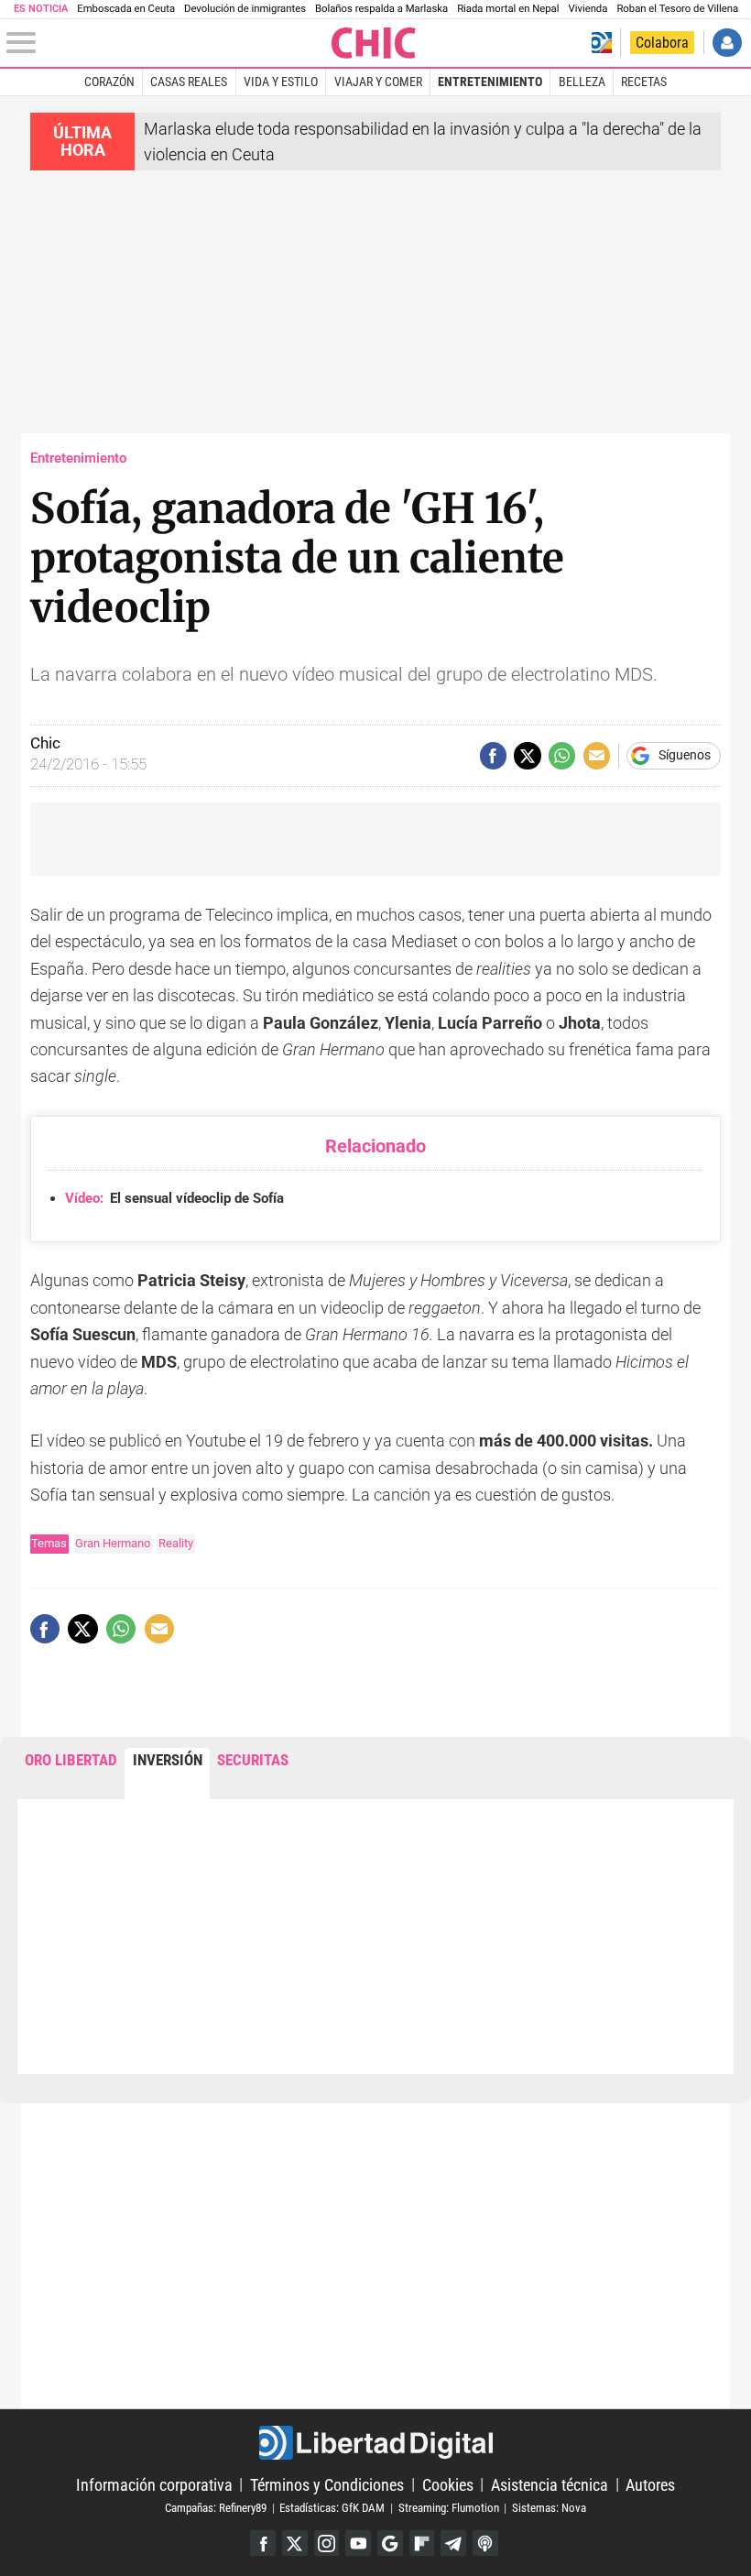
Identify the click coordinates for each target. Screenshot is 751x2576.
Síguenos (685, 756)
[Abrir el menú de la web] (167, 43)
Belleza (582, 82)
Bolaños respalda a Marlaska (381, 9)
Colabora (662, 43)
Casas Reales (189, 82)
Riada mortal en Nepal (508, 9)
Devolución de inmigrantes (245, 9)
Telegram (453, 2543)
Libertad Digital (375, 2443)
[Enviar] (562, 755)
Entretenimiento (490, 82)
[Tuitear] (527, 755)
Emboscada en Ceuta (126, 9)
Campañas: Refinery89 (216, 2508)
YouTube (358, 2543)
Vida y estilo (281, 82)
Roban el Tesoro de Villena (677, 9)
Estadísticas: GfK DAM (332, 2508)
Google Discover (390, 2543)
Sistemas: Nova (549, 2508)
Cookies (448, 2484)
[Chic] (374, 43)
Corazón (109, 82)
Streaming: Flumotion (449, 2508)
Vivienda (588, 9)
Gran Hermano (113, 1543)
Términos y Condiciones (327, 2484)
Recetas (644, 82)
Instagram (327, 2543)
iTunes (485, 2543)
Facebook (263, 2543)
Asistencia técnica (550, 2484)
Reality (176, 1543)
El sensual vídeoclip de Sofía (174, 1198)
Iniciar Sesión (727, 43)
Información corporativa (154, 2484)
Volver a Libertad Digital (602, 43)
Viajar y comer (378, 82)
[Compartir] (493, 755)
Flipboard (422, 2543)
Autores (650, 2484)
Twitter (295, 2543)
